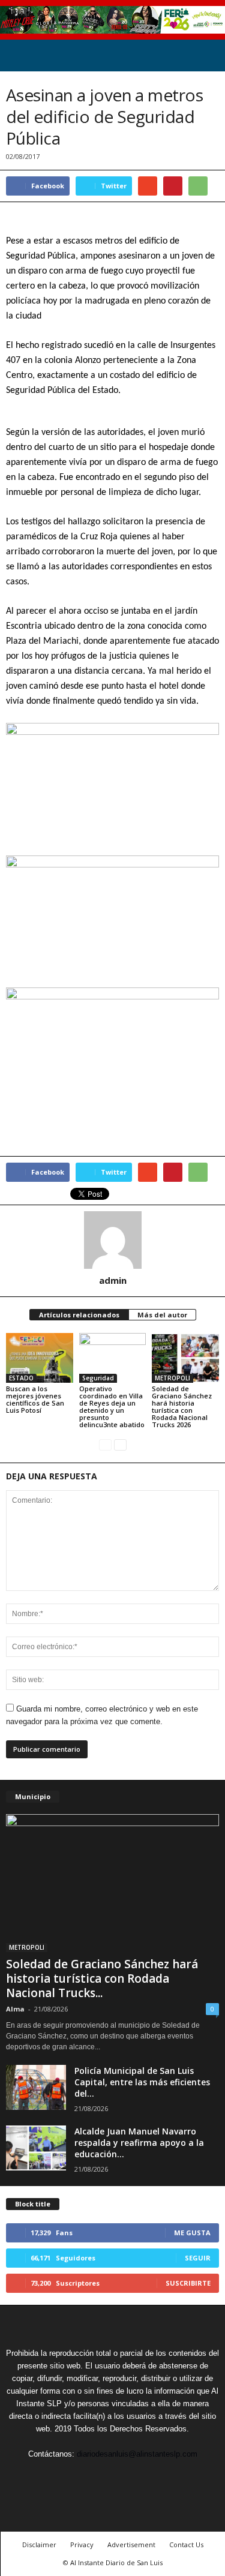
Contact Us (186, 2545)
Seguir (198, 2258)
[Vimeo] (114, 2476)
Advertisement (131, 2545)
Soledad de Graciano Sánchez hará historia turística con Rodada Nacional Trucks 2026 (182, 1406)
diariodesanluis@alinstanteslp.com (137, 2454)
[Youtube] (168, 2476)
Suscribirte (188, 2283)
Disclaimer (39, 2545)
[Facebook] (59, 2476)
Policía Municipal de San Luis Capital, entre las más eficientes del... (142, 2082)
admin (113, 1280)
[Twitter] (86, 2476)
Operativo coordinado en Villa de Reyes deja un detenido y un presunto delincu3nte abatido (112, 1406)
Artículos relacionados (79, 1315)
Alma (15, 2009)
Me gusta (192, 2233)
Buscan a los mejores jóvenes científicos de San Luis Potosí (35, 1399)
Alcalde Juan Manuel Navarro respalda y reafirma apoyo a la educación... (139, 2143)
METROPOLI (172, 1378)
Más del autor (162, 1315)
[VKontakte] (142, 2476)
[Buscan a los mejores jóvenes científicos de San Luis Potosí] (40, 1358)
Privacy (82, 2545)
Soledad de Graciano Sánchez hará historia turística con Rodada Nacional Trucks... (102, 1978)
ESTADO (21, 1378)
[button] (206, 56)
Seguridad (98, 1378)
